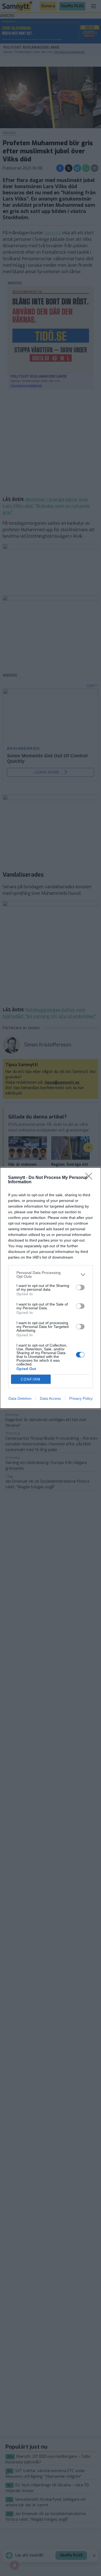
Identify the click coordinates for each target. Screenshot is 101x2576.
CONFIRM (31, 1379)
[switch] (80, 1287)
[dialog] (50, 1288)
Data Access (50, 1398)
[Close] (90, 1178)
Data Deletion (20, 1398)
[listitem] (50, 1275)
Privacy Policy (81, 1398)
